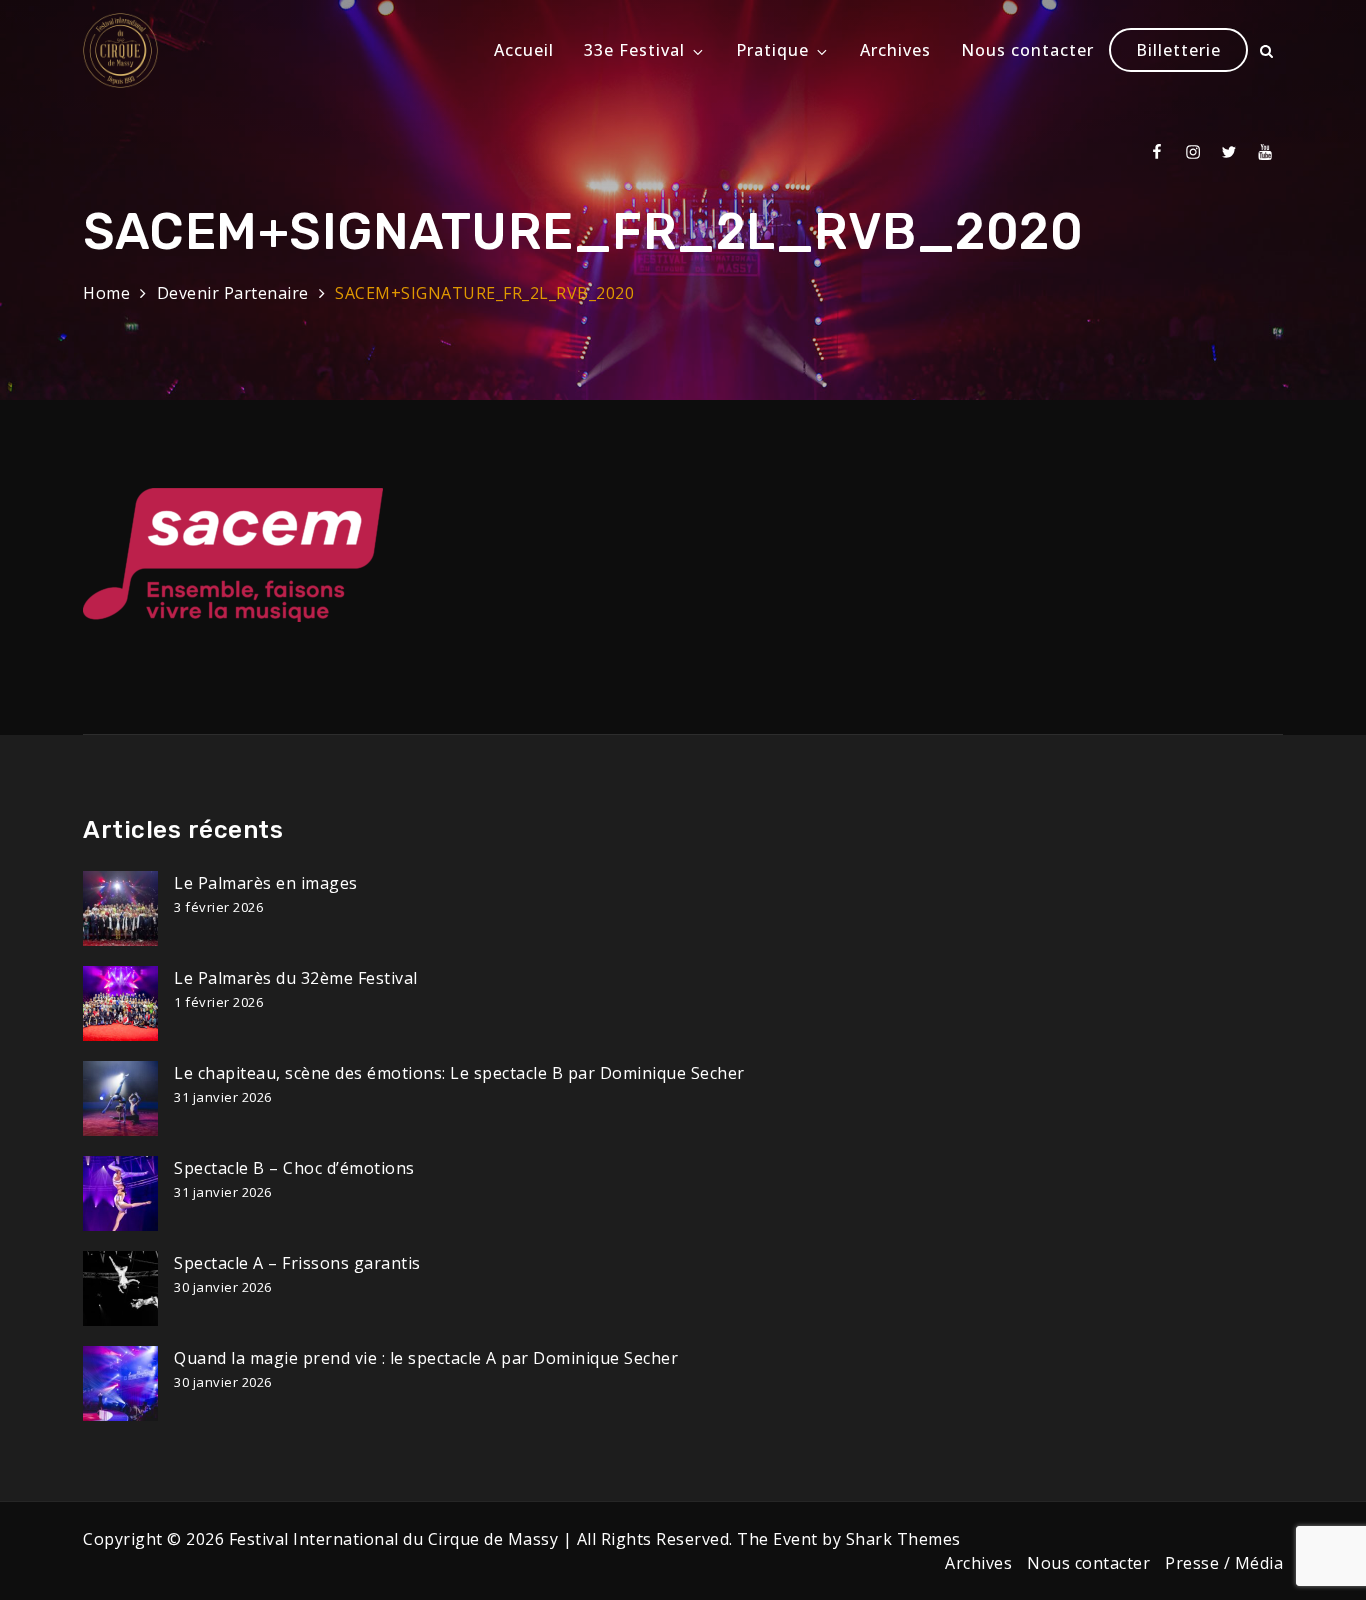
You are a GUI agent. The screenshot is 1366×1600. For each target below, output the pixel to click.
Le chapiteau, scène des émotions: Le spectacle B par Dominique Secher (459, 1073)
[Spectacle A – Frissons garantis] (120, 1288)
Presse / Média (1224, 1563)
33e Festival (634, 50)
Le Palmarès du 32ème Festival (296, 978)
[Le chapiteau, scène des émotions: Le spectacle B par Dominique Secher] (120, 1098)
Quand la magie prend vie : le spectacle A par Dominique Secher (426, 1358)
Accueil (524, 50)
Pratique (772, 50)
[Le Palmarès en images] (120, 908)
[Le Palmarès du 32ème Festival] (120, 1003)
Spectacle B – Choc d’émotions (294, 1168)
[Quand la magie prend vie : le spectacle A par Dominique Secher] (120, 1383)
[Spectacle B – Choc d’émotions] (120, 1193)
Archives (895, 50)
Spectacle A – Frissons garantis (297, 1263)
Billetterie (1178, 50)
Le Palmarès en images (266, 883)
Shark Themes (903, 1539)
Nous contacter (1027, 50)
